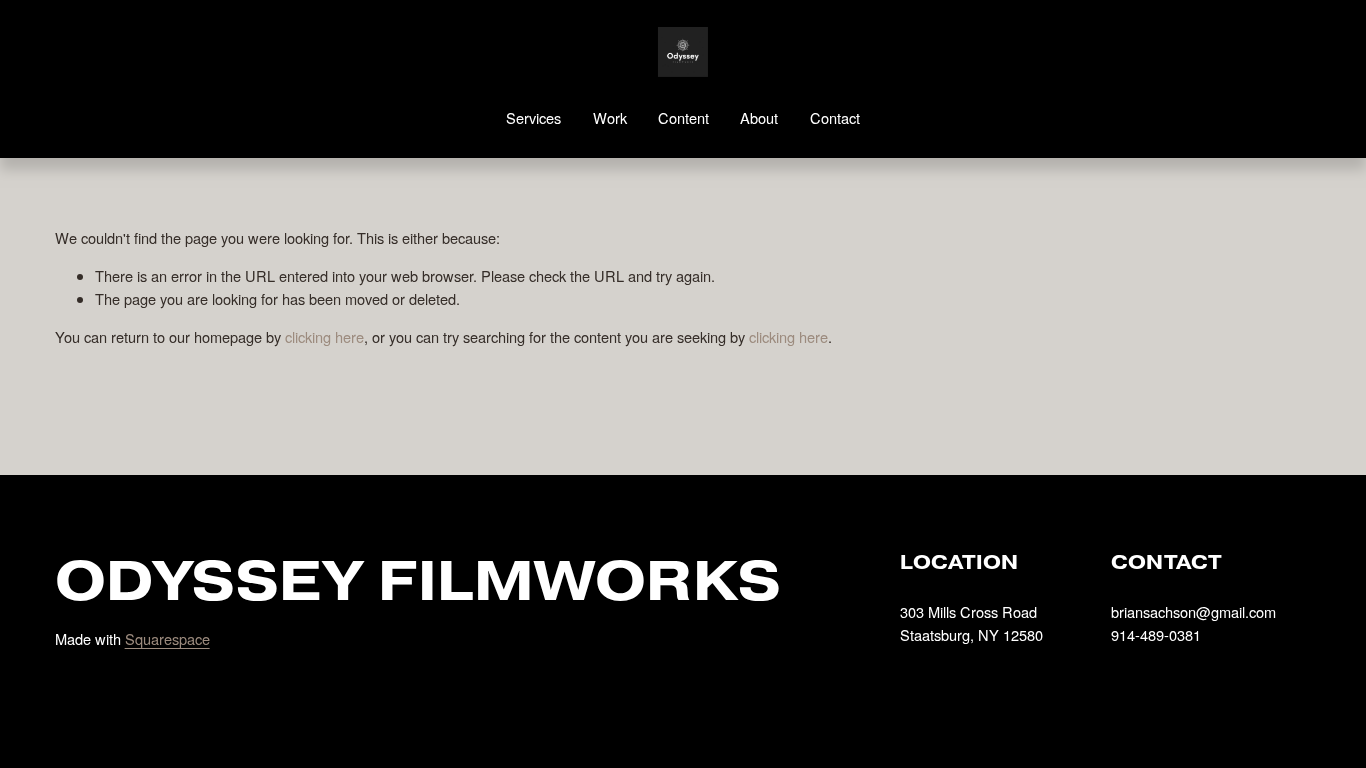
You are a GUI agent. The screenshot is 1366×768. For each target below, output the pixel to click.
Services (533, 117)
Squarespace (167, 638)
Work (610, 117)
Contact (835, 117)
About (759, 117)
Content (683, 117)
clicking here (324, 336)
